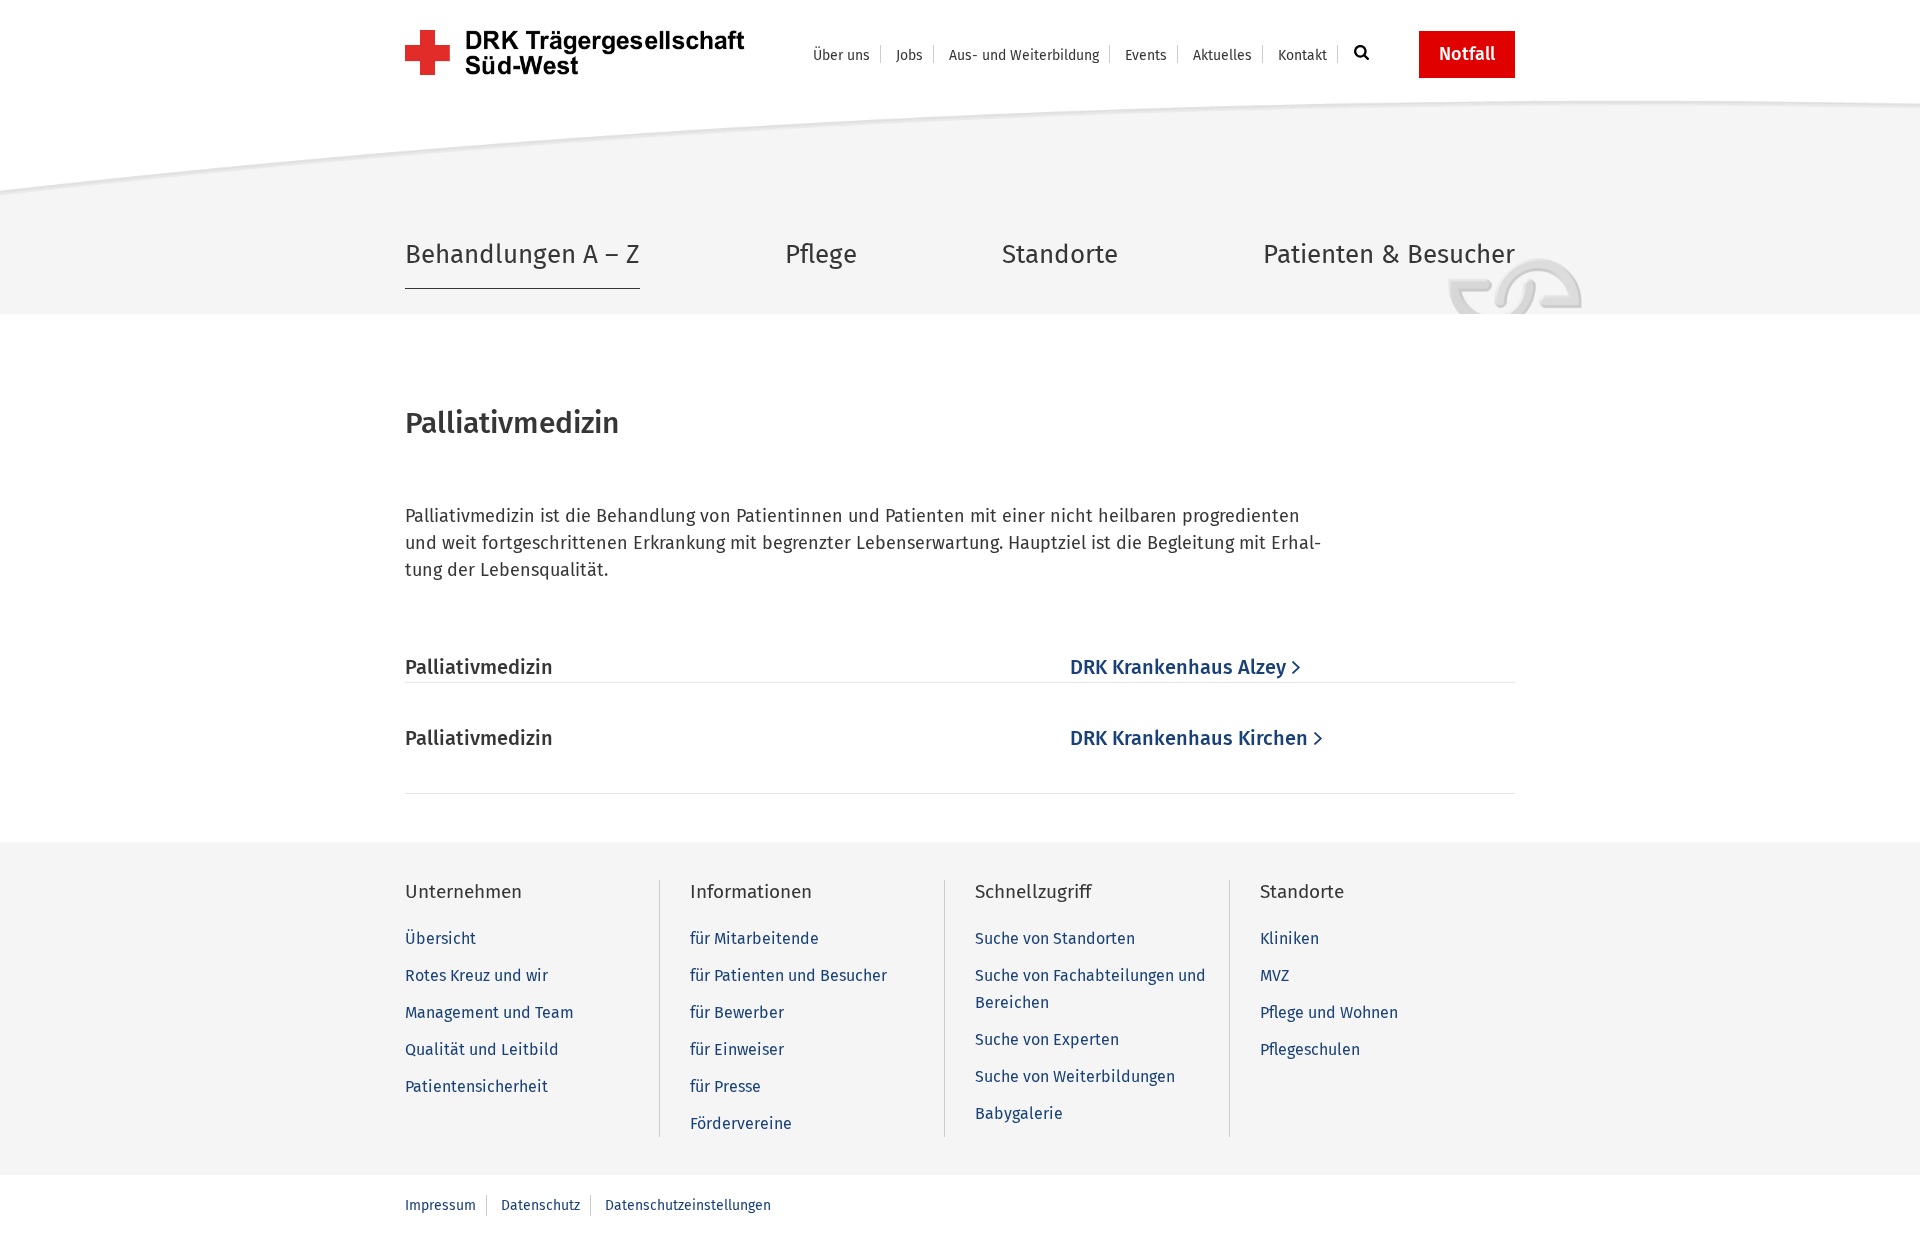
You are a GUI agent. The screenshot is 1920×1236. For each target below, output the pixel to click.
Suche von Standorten (1055, 938)
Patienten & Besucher (1389, 254)
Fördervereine (741, 1123)
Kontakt (1302, 55)
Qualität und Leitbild (482, 1049)
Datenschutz (540, 1205)
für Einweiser (737, 1049)
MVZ (1274, 975)
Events (1146, 55)
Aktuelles (1222, 55)
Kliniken (1289, 938)
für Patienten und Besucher (788, 975)
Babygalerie (1019, 1113)
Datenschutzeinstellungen (688, 1205)
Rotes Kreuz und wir (476, 975)
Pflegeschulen (1310, 1049)
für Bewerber (737, 1012)
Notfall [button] (1467, 54)
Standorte (1060, 254)
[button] (1358, 54)
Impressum (440, 1205)
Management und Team (489, 1012)
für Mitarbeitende (754, 938)
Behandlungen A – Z (522, 254)
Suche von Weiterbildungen (1075, 1076)
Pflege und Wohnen (1329, 1012)
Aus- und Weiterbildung (1024, 55)
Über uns (841, 55)
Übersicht (440, 938)
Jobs (909, 55)
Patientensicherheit (476, 1086)
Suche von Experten (1047, 1039)
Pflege (821, 254)
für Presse (725, 1086)
